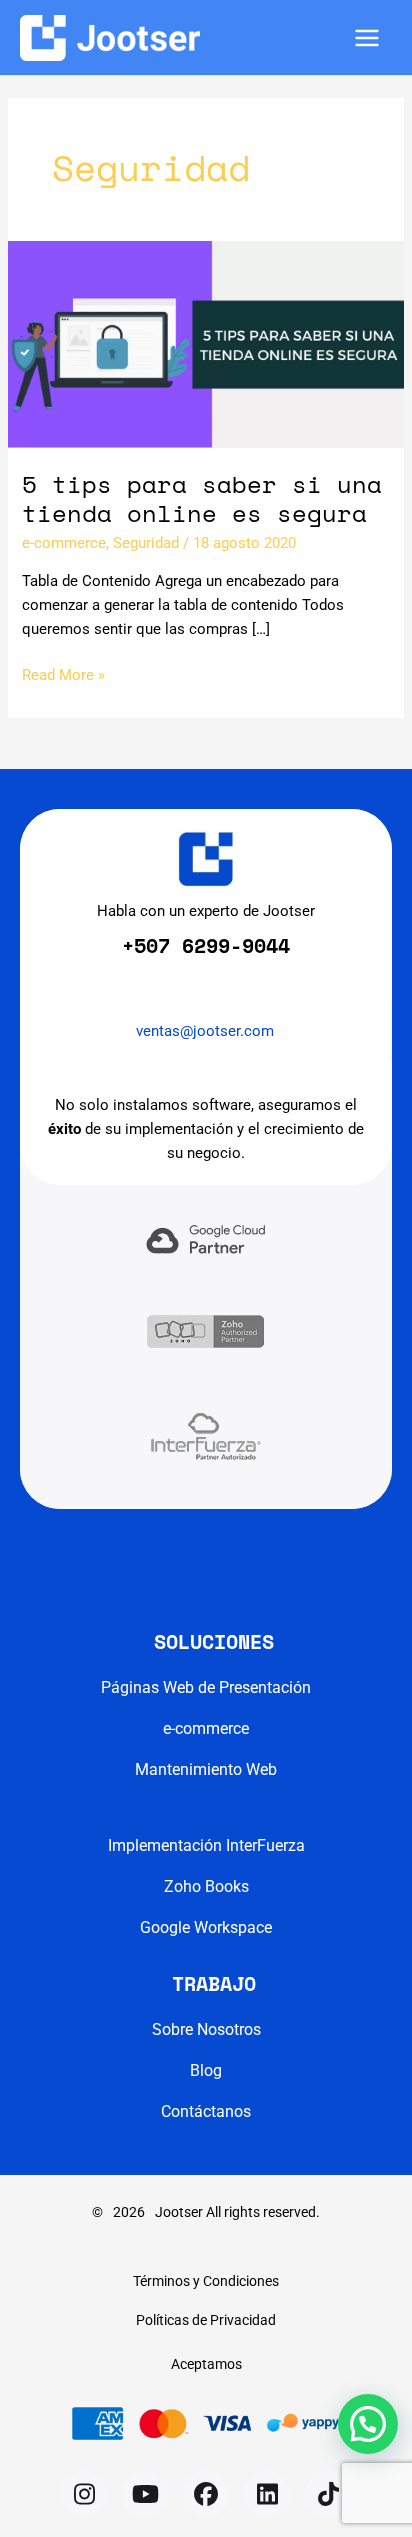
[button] (84, 2494)
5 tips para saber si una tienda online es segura (202, 498)
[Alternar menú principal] (367, 38)
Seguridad (146, 543)
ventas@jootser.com (205, 1031)
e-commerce (64, 543)
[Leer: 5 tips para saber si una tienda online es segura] (206, 343)
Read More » (63, 676)
